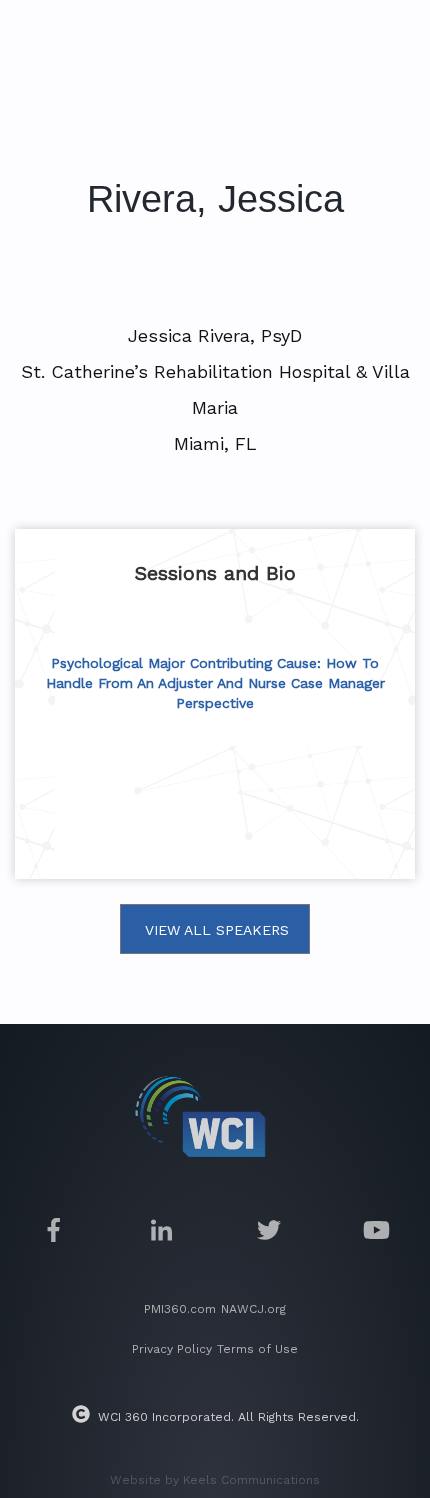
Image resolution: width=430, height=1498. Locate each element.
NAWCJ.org (253, 1309)
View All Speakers (217, 930)
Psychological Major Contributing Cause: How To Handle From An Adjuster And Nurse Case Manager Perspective (215, 683)
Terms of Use (257, 1349)
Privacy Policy (172, 1349)
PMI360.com (180, 1309)
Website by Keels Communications (215, 1480)
